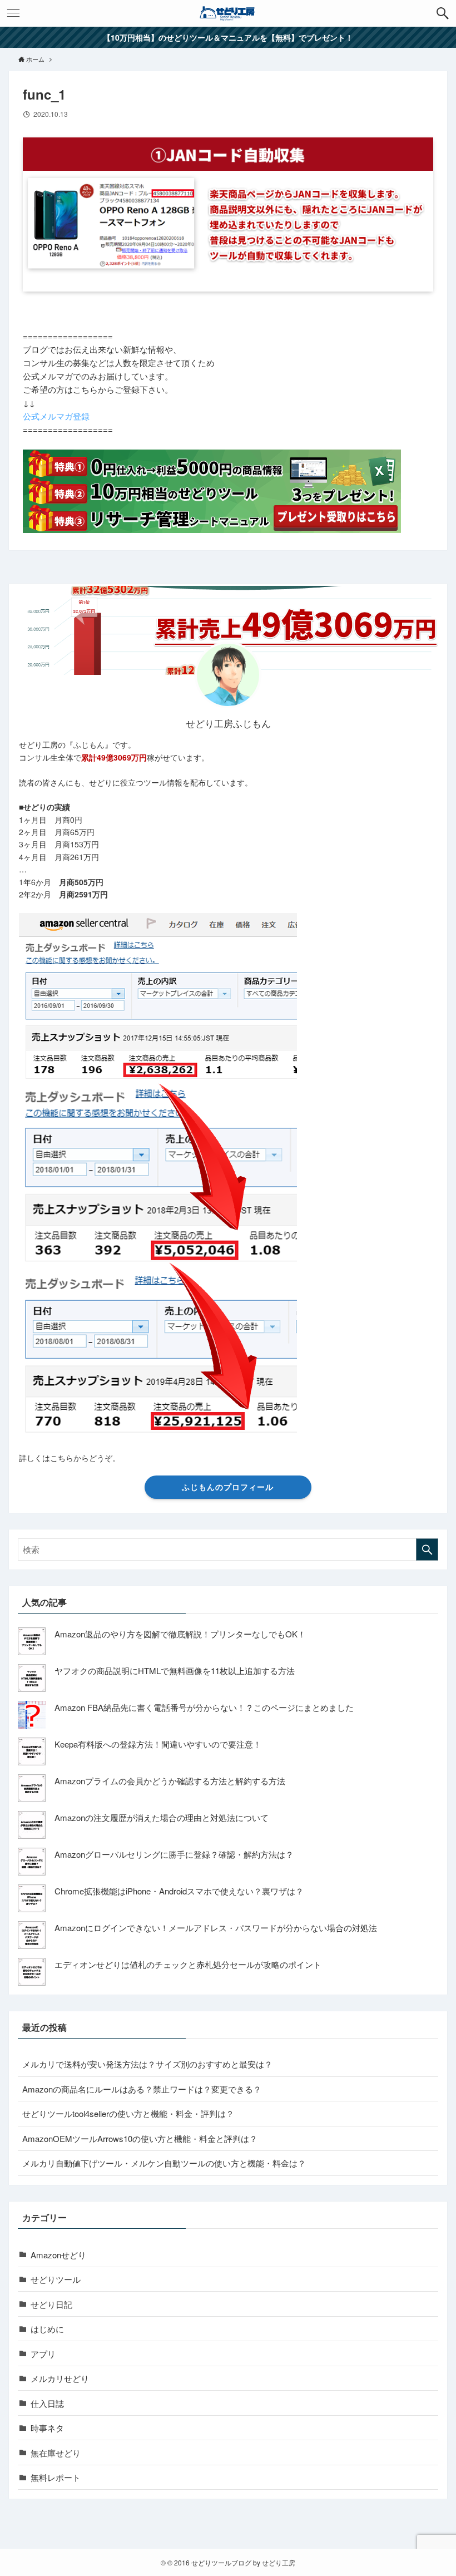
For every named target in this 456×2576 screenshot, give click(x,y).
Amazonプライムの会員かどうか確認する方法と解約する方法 (170, 1781)
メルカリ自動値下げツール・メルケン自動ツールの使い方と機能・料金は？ (164, 2163)
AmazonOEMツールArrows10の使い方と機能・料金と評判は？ (140, 2138)
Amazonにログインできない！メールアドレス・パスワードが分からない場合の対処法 (216, 1928)
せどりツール (56, 2279)
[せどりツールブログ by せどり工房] (228, 13)
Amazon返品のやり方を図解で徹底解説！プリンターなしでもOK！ (180, 1634)
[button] (443, 13)
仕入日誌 (47, 2403)
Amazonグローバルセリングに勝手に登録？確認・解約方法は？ (174, 1854)
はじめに (47, 2329)
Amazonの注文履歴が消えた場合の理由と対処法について (162, 1817)
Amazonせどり (58, 2255)
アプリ (43, 2354)
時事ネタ (47, 2428)
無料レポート (56, 2477)
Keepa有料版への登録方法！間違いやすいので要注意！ (158, 1744)
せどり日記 (51, 2304)
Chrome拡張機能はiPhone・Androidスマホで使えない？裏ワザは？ (179, 1891)
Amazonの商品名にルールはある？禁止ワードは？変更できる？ (142, 2089)
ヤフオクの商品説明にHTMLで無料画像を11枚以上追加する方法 (175, 1671)
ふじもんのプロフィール (228, 1487)
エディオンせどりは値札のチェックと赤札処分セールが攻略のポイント (188, 1964)
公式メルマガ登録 (56, 416)
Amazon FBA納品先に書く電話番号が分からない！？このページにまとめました (204, 1707)
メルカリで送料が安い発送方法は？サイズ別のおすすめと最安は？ (147, 2064)
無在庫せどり (56, 2453)
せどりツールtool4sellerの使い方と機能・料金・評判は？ (128, 2113)
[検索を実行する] (427, 1549)
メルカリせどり (60, 2378)
